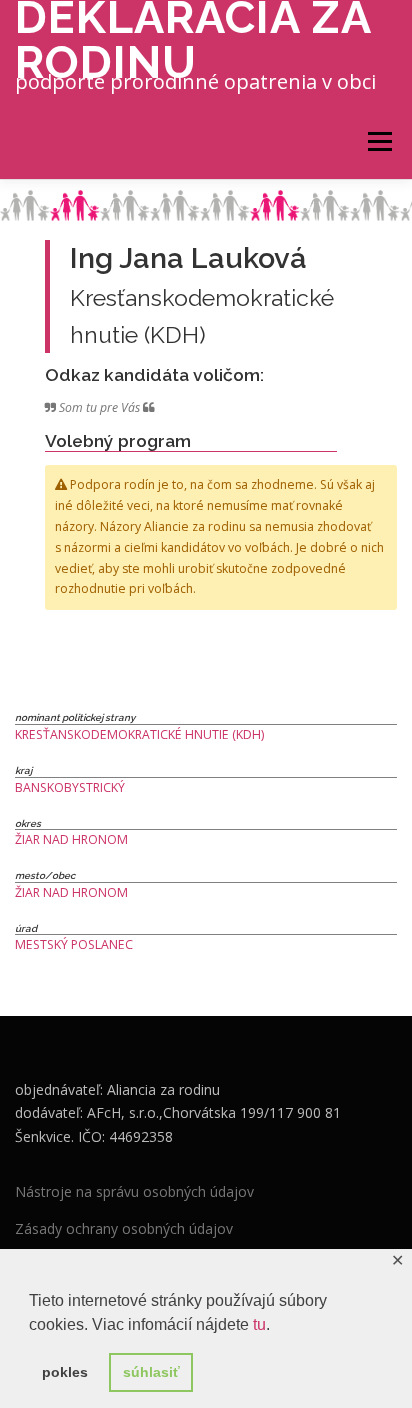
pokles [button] (65, 1372)
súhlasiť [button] (151, 1372)
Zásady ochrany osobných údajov (124, 1228)
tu (259, 1324)
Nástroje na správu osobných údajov (134, 1191)
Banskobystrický (70, 787)
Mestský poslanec (74, 944)
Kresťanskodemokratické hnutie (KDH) (139, 734)
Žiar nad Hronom (71, 839)
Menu (378, 141)
